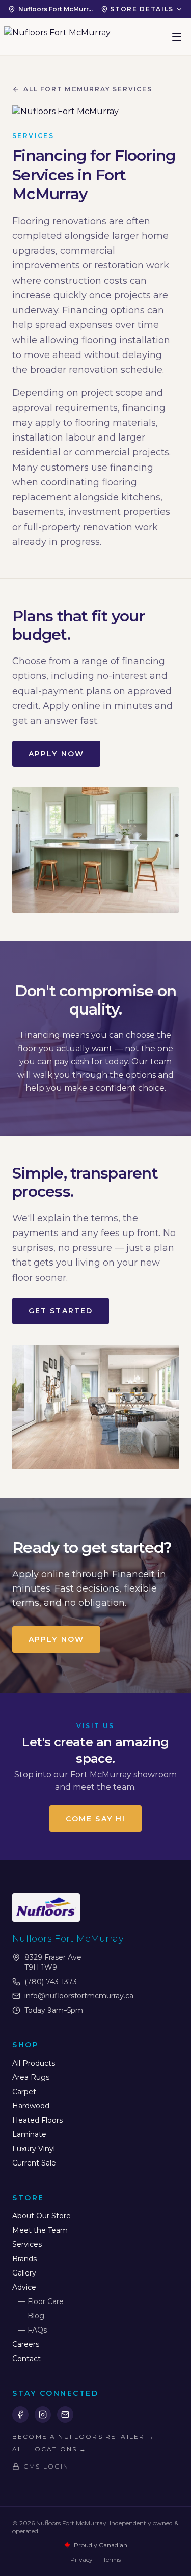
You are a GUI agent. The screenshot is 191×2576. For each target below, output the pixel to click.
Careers (26, 2344)
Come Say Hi (95, 1819)
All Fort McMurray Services (88, 89)
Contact (26, 2359)
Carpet (24, 2092)
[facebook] (20, 2415)
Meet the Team (40, 2230)
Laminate (29, 2134)
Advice (24, 2287)
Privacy (81, 2559)
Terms (112, 2559)
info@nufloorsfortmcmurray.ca (79, 1996)
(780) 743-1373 (51, 1982)
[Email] (65, 2415)
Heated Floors (37, 2120)
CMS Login (46, 2466)
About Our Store (42, 2216)
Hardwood (31, 2106)
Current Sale (34, 2163)
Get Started (61, 1311)
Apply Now (56, 754)
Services (27, 2244)
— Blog (31, 2316)
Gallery (24, 2273)
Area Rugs (31, 2077)
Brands (24, 2259)
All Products (34, 2063)
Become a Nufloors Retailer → (83, 2437)
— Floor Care (41, 2301)
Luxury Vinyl (34, 2149)
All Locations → (49, 2449)
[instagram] (43, 2415)
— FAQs (33, 2330)
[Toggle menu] (177, 37)
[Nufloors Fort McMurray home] (57, 37)
